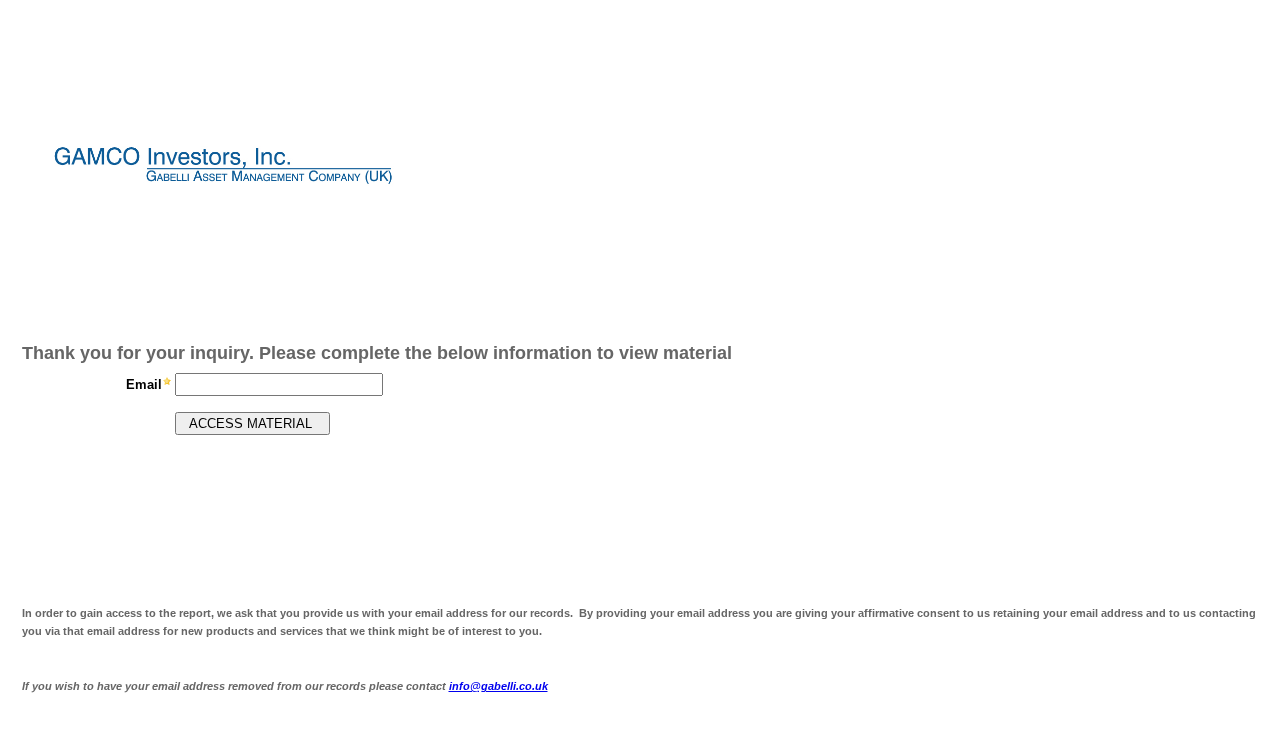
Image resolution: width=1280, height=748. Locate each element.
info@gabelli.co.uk (498, 686)
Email (144, 384)
